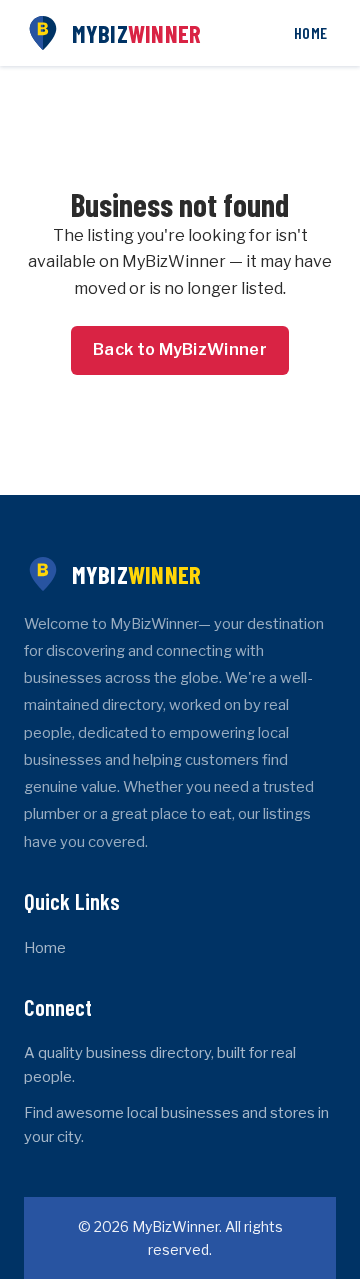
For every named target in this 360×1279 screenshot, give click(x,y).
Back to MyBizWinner (180, 349)
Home (310, 32)
